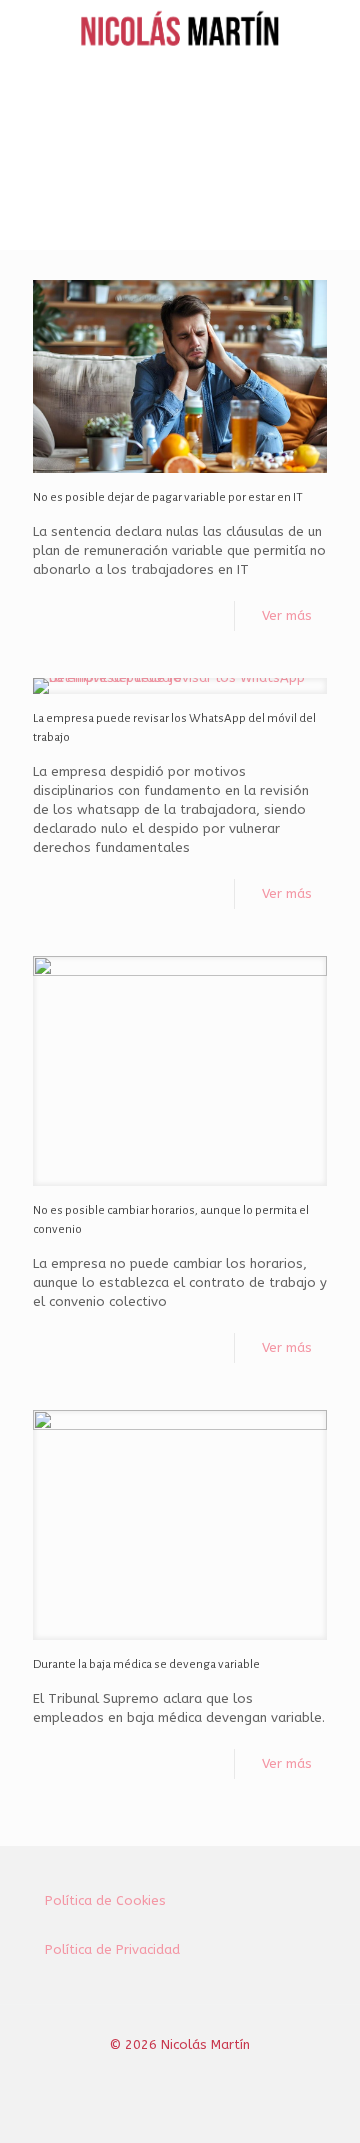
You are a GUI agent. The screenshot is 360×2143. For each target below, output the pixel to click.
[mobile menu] (333, 30)
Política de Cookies (105, 1900)
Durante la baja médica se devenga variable (146, 1664)
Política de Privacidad (112, 1949)
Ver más (287, 615)
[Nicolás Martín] (180, 30)
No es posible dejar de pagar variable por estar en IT (168, 497)
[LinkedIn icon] (201, 2073)
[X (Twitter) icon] (159, 2073)
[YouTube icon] (180, 2073)
